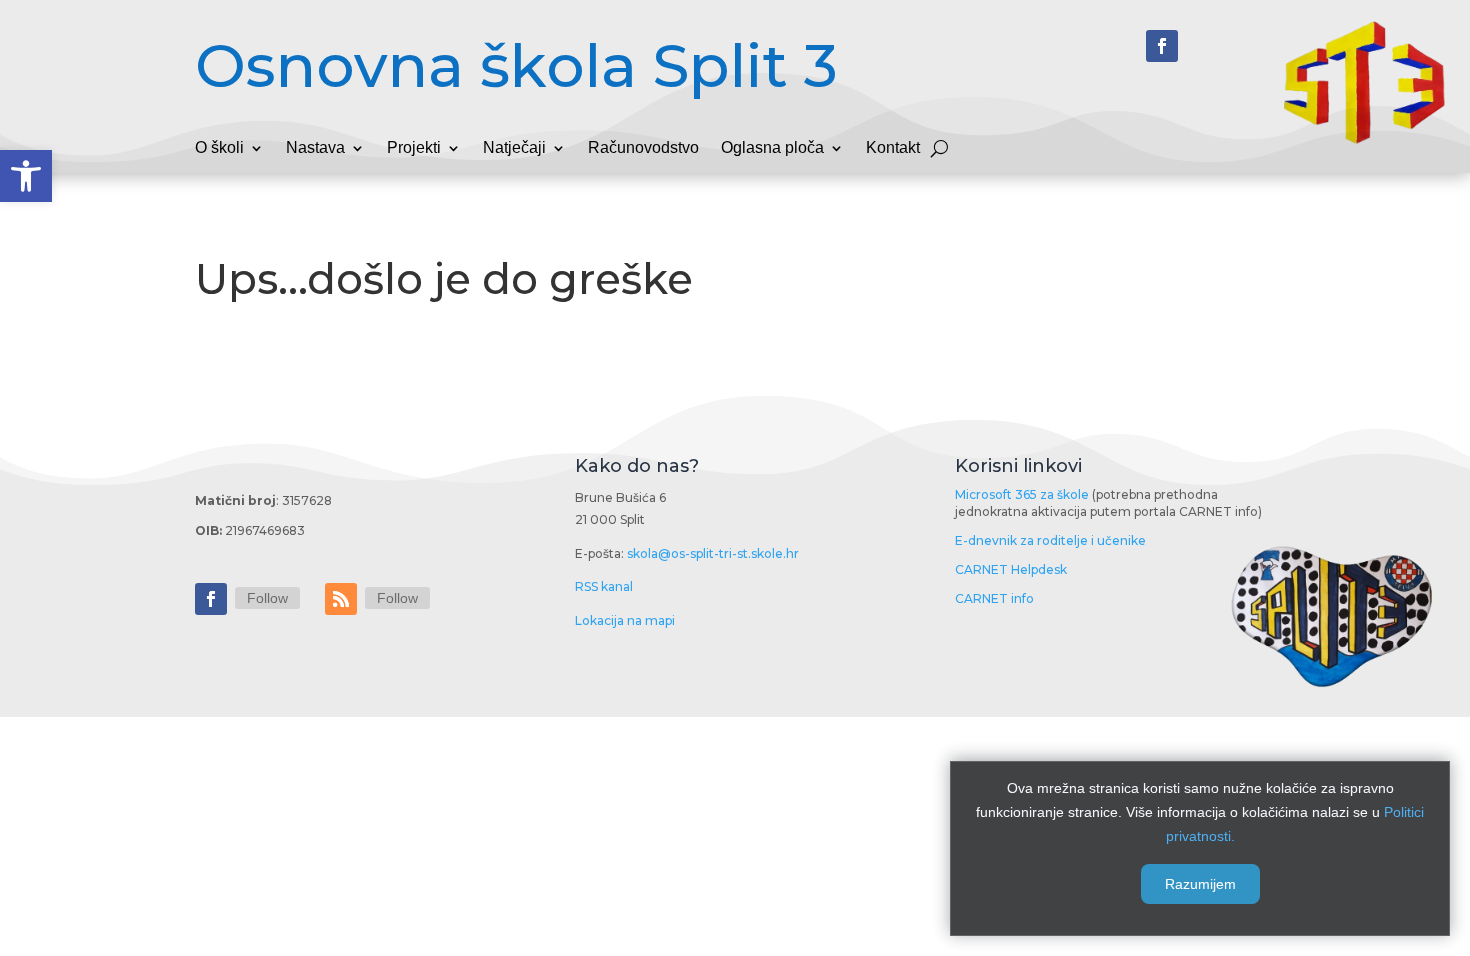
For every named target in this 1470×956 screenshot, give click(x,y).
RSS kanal (604, 586)
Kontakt (893, 148)
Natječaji (514, 148)
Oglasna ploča (772, 148)
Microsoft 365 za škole (1022, 494)
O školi (219, 148)
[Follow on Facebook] (1162, 46)
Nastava (315, 148)
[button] (26, 176)
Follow (267, 598)
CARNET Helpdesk (1011, 569)
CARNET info (994, 598)
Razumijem (1200, 884)
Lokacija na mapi (625, 620)
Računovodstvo (643, 148)
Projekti (414, 148)
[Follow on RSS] (341, 599)
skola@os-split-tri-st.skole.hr (713, 553)
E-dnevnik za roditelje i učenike (1050, 540)
